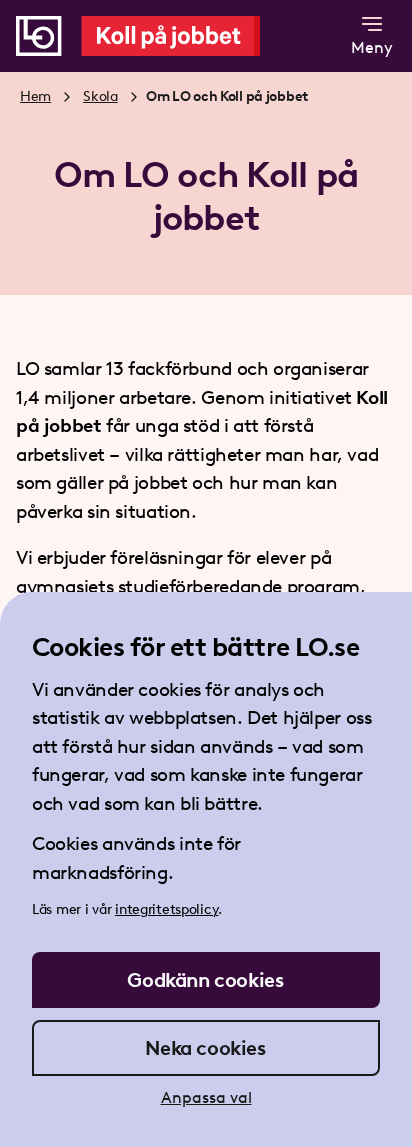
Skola (100, 96)
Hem (35, 96)
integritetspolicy (166, 909)
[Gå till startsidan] (151, 36)
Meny (372, 47)
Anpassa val (206, 1097)
